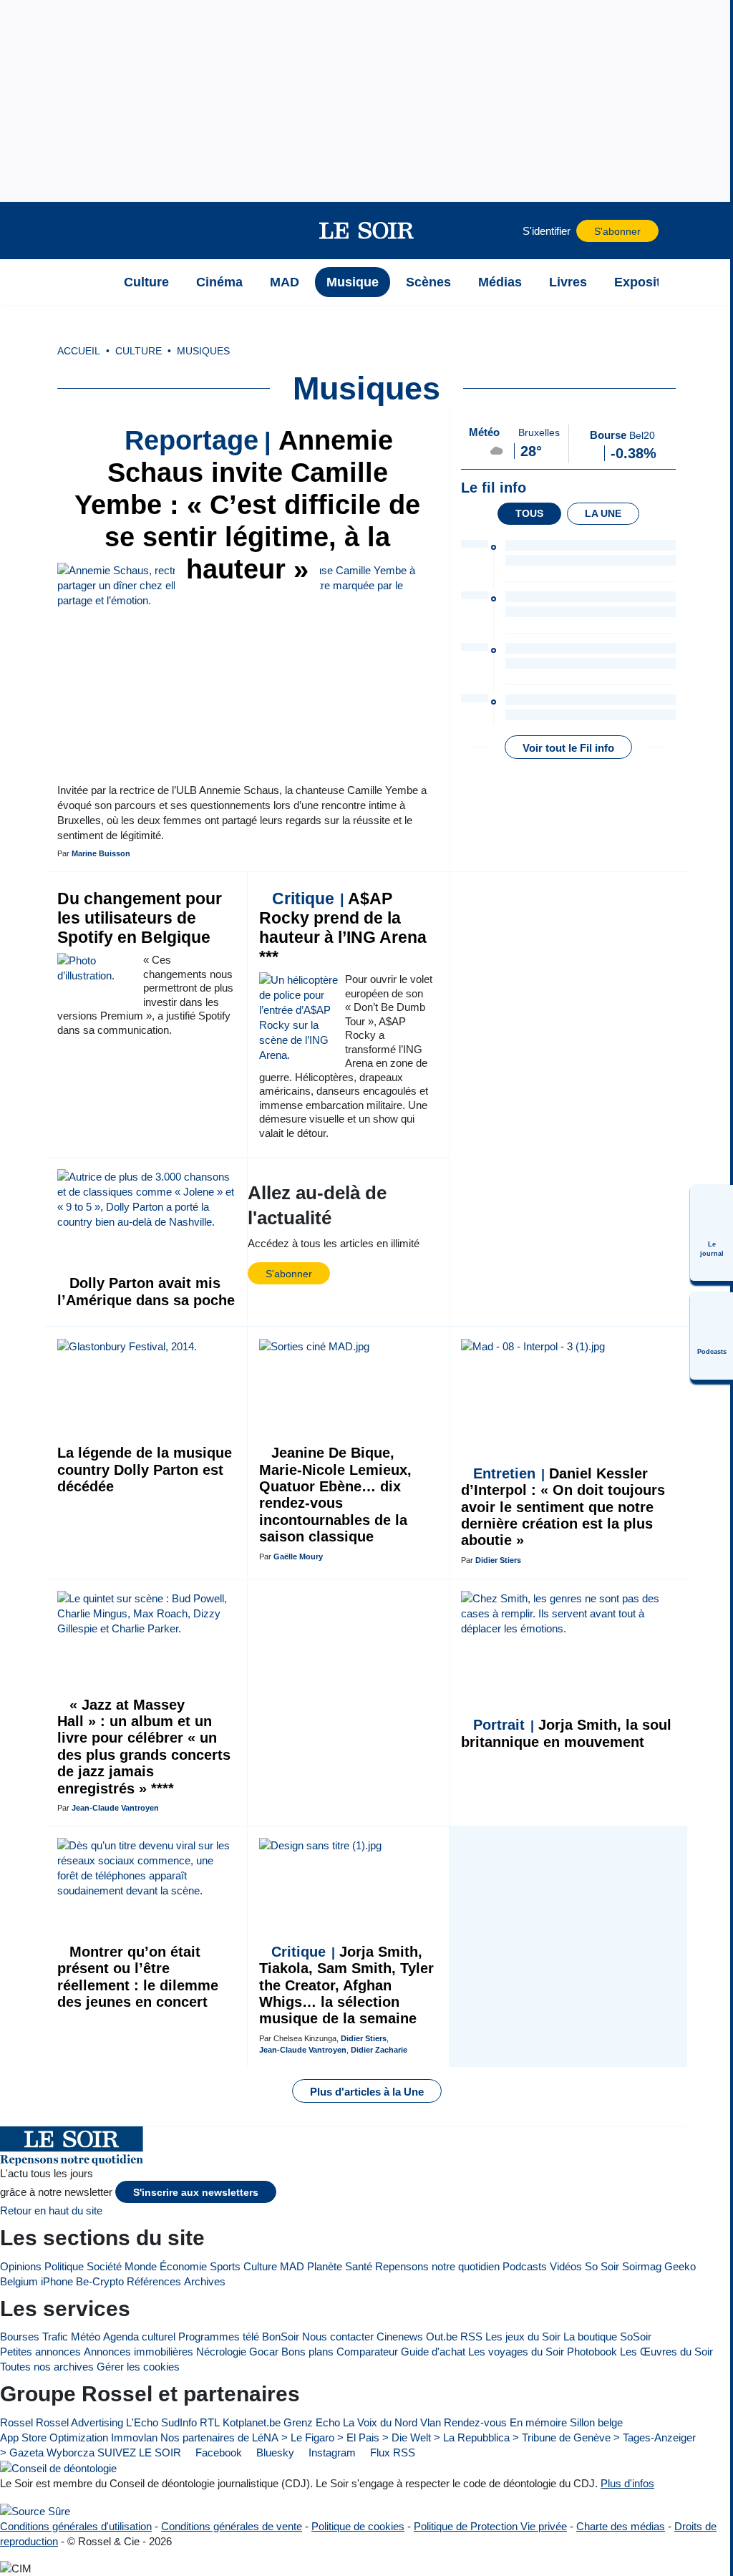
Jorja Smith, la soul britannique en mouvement (566, 1733)
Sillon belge (596, 2422)
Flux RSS (391, 2452)
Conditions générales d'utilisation (76, 2526)
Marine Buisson (101, 853)
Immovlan (134, 2437)
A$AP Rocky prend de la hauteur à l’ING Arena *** (343, 928)
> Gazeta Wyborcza (47, 2452)
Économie (183, 2266)
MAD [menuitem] (285, 282)
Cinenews (400, 2337)
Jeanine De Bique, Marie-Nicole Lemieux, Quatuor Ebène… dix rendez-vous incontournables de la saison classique (335, 1495)
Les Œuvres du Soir (666, 2352)
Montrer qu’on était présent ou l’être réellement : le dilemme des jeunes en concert (138, 1977)
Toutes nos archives (47, 2367)
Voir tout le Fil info (568, 748)
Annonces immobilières (139, 2352)
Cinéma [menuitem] (219, 282)
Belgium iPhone (37, 2281)
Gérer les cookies (138, 2367)
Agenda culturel (139, 2337)
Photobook (592, 2352)
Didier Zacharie (379, 2050)
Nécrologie (221, 2352)
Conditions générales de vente (232, 2526)
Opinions (21, 2266)
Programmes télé (219, 2337)
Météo (86, 2337)
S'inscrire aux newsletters (196, 2193)
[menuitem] (712, 1233)
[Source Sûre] (35, 2510)
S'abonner (617, 232)
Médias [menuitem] (500, 282)
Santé (359, 2266)
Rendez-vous (475, 2422)
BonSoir (281, 2337)
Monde (141, 2266)
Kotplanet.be (252, 2422)
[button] (92, 231)
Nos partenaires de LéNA (219, 2437)
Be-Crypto (100, 2281)
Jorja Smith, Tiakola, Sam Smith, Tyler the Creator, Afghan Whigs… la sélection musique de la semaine (346, 1985)
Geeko (680, 2266)
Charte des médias (621, 2526)
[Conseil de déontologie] (58, 2468)
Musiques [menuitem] (203, 351)
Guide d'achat (433, 2352)
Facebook (217, 2452)
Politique (64, 2266)
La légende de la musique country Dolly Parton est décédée (145, 1469)
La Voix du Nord (380, 2422)
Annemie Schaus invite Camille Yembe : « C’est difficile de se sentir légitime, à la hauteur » (247, 505)
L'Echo (142, 2422)
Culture (260, 2266)
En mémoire (538, 2422)
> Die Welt (407, 2437)
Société (104, 2266)
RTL (210, 2422)
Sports (225, 2266)
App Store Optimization (54, 2437)
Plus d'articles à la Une (367, 2092)
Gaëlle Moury (298, 1556)
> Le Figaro (308, 2437)
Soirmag (642, 2266)
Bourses (20, 2337)
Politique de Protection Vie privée (490, 2526)
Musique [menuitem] (353, 282)
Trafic (55, 2337)
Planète (325, 2266)
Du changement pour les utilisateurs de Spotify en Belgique (140, 918)
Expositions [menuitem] (651, 282)
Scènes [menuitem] (428, 282)
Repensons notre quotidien (437, 2266)
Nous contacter (338, 2337)
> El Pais (358, 2437)
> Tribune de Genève (562, 2437)
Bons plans (307, 2352)
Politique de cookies (358, 2526)
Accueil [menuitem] (79, 351)
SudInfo (179, 2422)
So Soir (602, 2266)
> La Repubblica (472, 2437)
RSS (471, 2337)
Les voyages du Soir (516, 2352)
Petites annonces (40, 2352)
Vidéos (566, 2266)
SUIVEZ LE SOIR (139, 2452)
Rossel (16, 2422)
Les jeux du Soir (523, 2337)
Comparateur (367, 2352)
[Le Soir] (367, 231)
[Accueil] (92, 282)
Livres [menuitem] (568, 282)
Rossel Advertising (79, 2422)
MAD (292, 2266)
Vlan (431, 2422)
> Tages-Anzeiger (655, 2437)
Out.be (442, 2337)
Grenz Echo (312, 2422)
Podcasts (525, 2266)
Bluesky (274, 2452)
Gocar (264, 2352)
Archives (205, 2281)
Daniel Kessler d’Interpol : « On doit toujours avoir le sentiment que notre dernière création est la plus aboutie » (563, 1507)
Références (154, 2281)
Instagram (331, 2452)
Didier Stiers (498, 1560)
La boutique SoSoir (607, 2337)
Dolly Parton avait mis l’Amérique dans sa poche (146, 1291)
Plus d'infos (627, 2483)
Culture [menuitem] (146, 282)
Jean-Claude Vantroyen (115, 1808)
